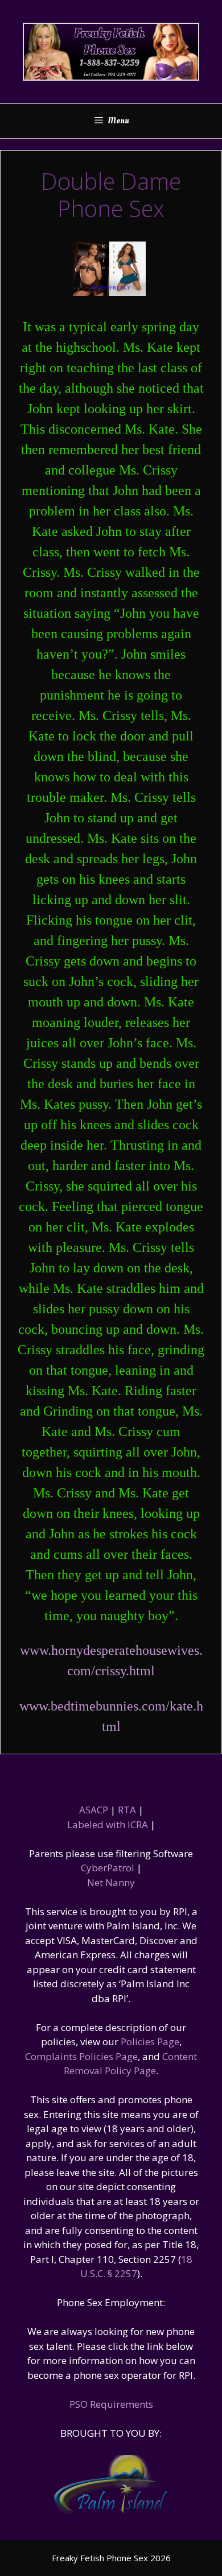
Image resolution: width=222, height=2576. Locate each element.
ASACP (94, 1810)
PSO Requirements (111, 2404)
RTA (127, 1810)
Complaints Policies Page (81, 2056)
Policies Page (150, 2042)
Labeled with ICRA (108, 1824)
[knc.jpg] (109, 292)
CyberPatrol (108, 1868)
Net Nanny (111, 1882)
